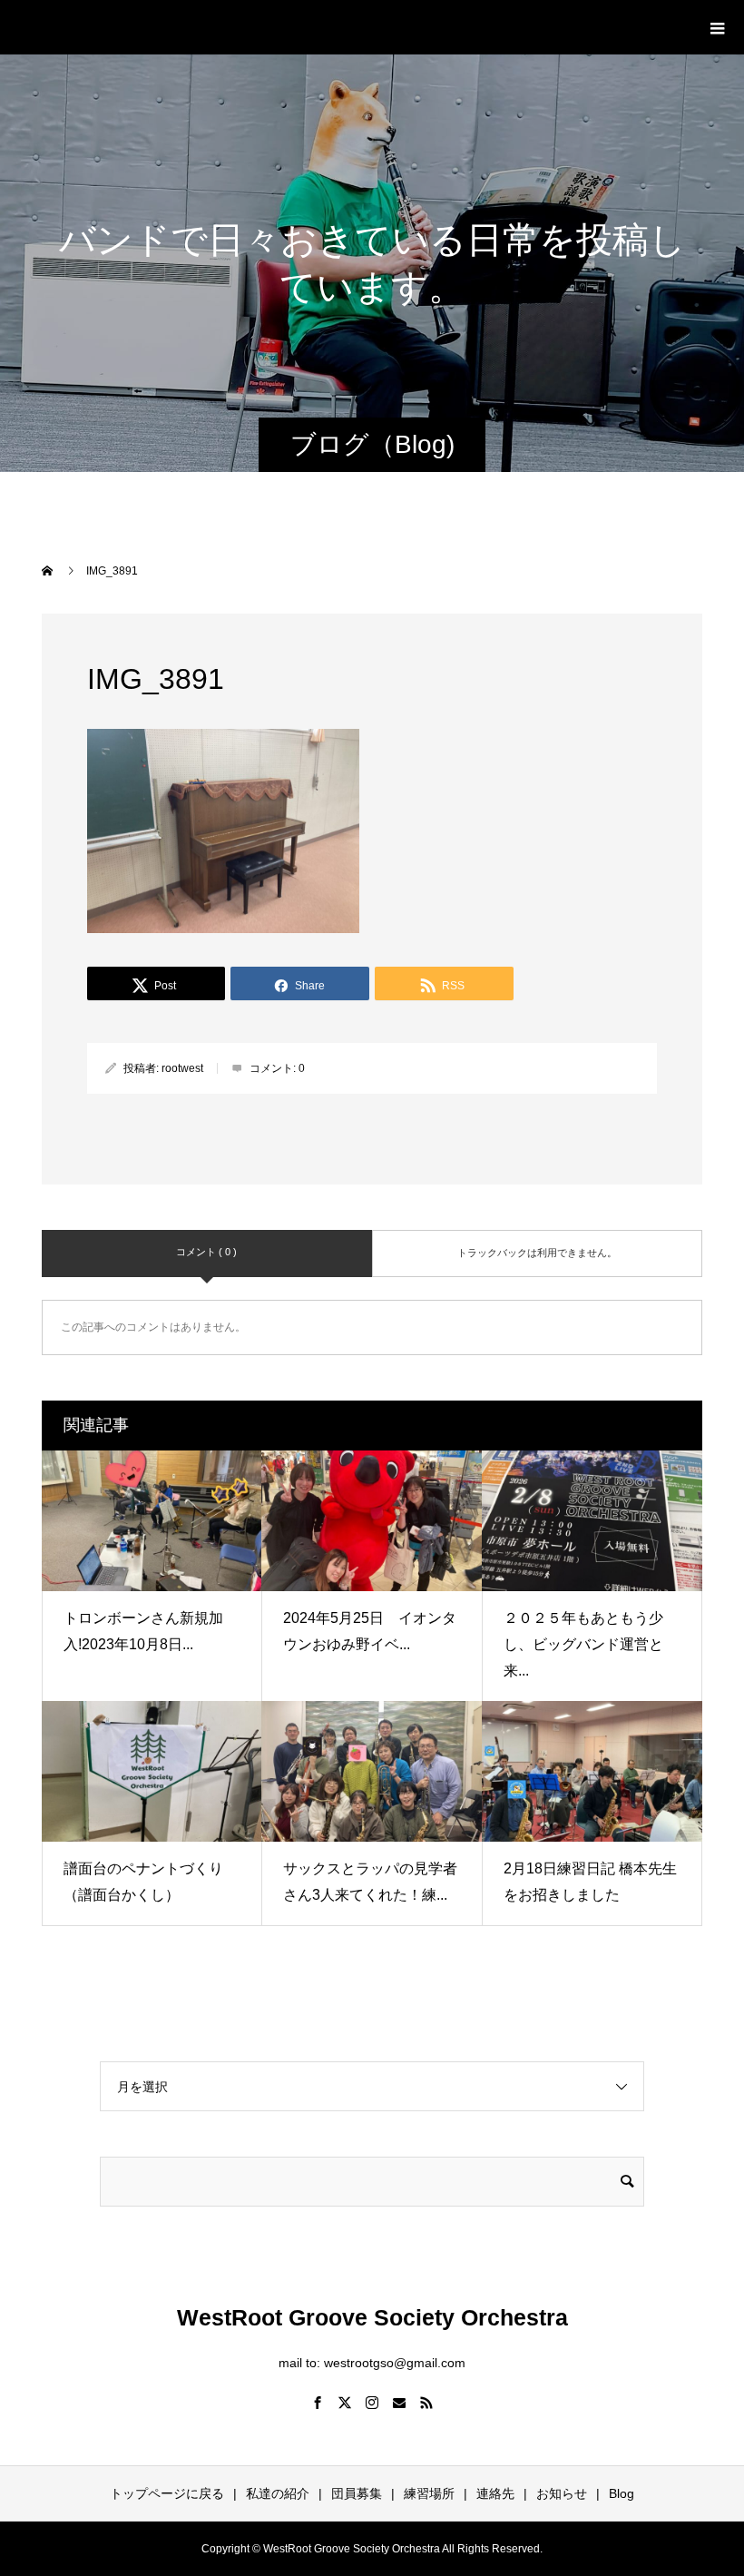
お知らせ (562, 2493)
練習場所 (429, 2493)
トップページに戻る (167, 2493)
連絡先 (495, 2493)
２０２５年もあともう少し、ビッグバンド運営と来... (583, 1644)
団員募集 (357, 2493)
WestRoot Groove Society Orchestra (237, 26)
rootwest (182, 1068)
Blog (622, 2493)
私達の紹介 (278, 2493)
